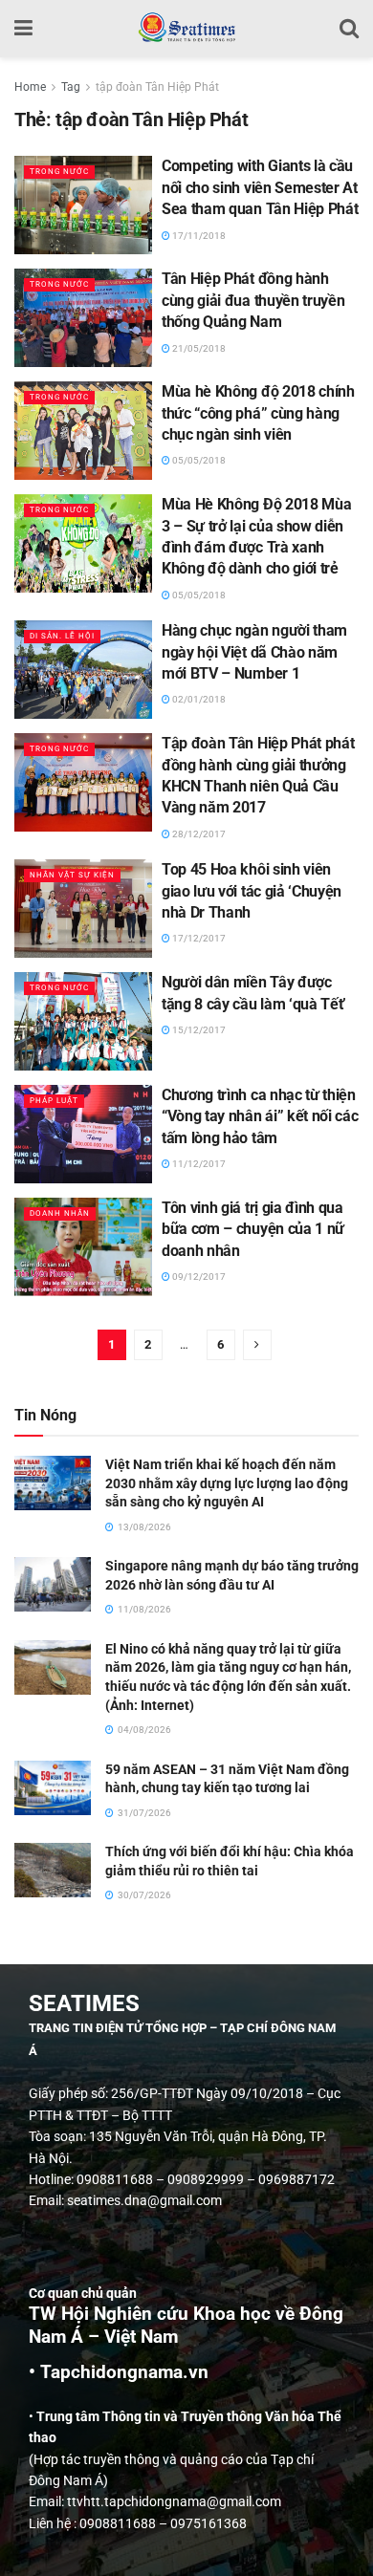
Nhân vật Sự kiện (72, 875)
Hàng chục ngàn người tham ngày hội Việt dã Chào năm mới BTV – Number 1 (254, 652)
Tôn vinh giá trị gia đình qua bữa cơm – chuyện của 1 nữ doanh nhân (253, 1229)
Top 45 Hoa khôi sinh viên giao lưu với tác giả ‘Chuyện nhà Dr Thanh (252, 891)
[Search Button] (349, 29)
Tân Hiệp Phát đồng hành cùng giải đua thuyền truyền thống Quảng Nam (253, 300)
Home (30, 87)
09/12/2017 (198, 1277)
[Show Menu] (23, 29)
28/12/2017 (198, 834)
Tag (71, 87)
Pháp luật (54, 1101)
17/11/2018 (198, 236)
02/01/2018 (198, 699)
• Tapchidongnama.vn (119, 2372)
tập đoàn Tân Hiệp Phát (157, 87)
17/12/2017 (198, 938)
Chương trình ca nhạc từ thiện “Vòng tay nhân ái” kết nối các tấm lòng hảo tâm (260, 1116)
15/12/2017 (198, 1030)
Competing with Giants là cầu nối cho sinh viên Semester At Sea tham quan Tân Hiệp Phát (260, 187)
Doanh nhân (60, 1213)
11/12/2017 (198, 1164)
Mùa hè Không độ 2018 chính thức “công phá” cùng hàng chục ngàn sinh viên (258, 413)
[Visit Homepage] (186, 29)
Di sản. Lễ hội (62, 636)
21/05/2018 (198, 348)
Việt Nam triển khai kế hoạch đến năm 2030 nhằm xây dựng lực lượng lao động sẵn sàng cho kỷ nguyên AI (227, 1483)
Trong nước (59, 172)
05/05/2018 (198, 460)
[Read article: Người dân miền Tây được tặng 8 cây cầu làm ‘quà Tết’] (83, 1021)
